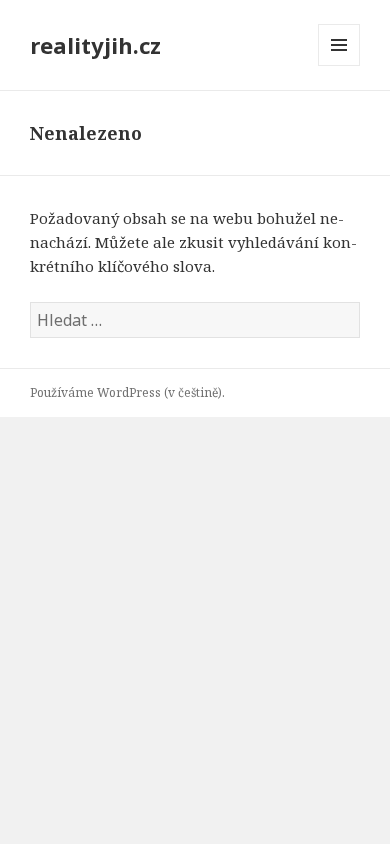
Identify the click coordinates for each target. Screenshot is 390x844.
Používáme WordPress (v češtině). (127, 392)
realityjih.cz (95, 45)
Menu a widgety (339, 65)
